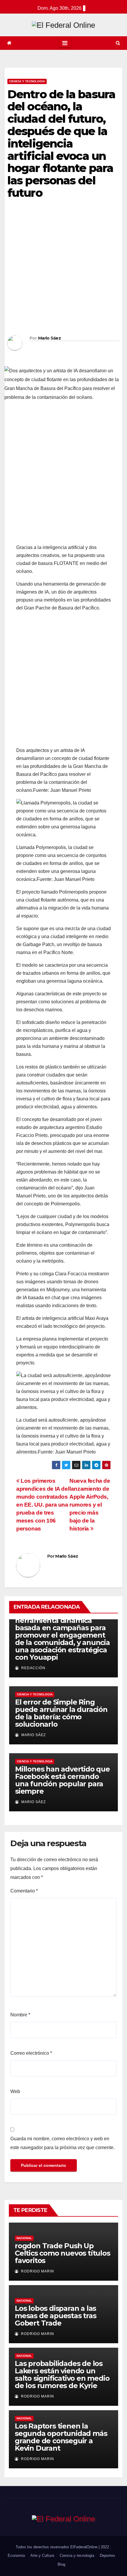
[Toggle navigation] (65, 43)
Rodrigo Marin (37, 2271)
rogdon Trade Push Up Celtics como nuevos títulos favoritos (62, 2253)
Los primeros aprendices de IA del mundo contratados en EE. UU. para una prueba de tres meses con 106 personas (43, 1505)
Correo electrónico (31, 2053)
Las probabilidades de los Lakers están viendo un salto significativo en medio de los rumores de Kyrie (62, 2375)
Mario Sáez (49, 338)
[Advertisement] (63, 269)
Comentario (24, 1891)
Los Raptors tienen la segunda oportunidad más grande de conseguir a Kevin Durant (61, 2437)
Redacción (33, 1668)
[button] (118, 43)
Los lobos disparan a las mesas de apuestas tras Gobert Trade (56, 2316)
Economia (16, 2555)
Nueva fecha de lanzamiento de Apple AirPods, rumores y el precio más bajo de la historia (90, 1505)
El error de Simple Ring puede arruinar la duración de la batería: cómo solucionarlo (61, 1713)
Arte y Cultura (42, 2555)
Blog (61, 2564)
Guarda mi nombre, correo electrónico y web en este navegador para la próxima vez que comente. (62, 2143)
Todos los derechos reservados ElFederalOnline (57, 2547)
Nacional (24, 2238)
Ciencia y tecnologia (27, 81)
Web (15, 2091)
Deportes (108, 2555)
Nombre (20, 2015)
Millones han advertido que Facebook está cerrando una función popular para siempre (62, 1780)
